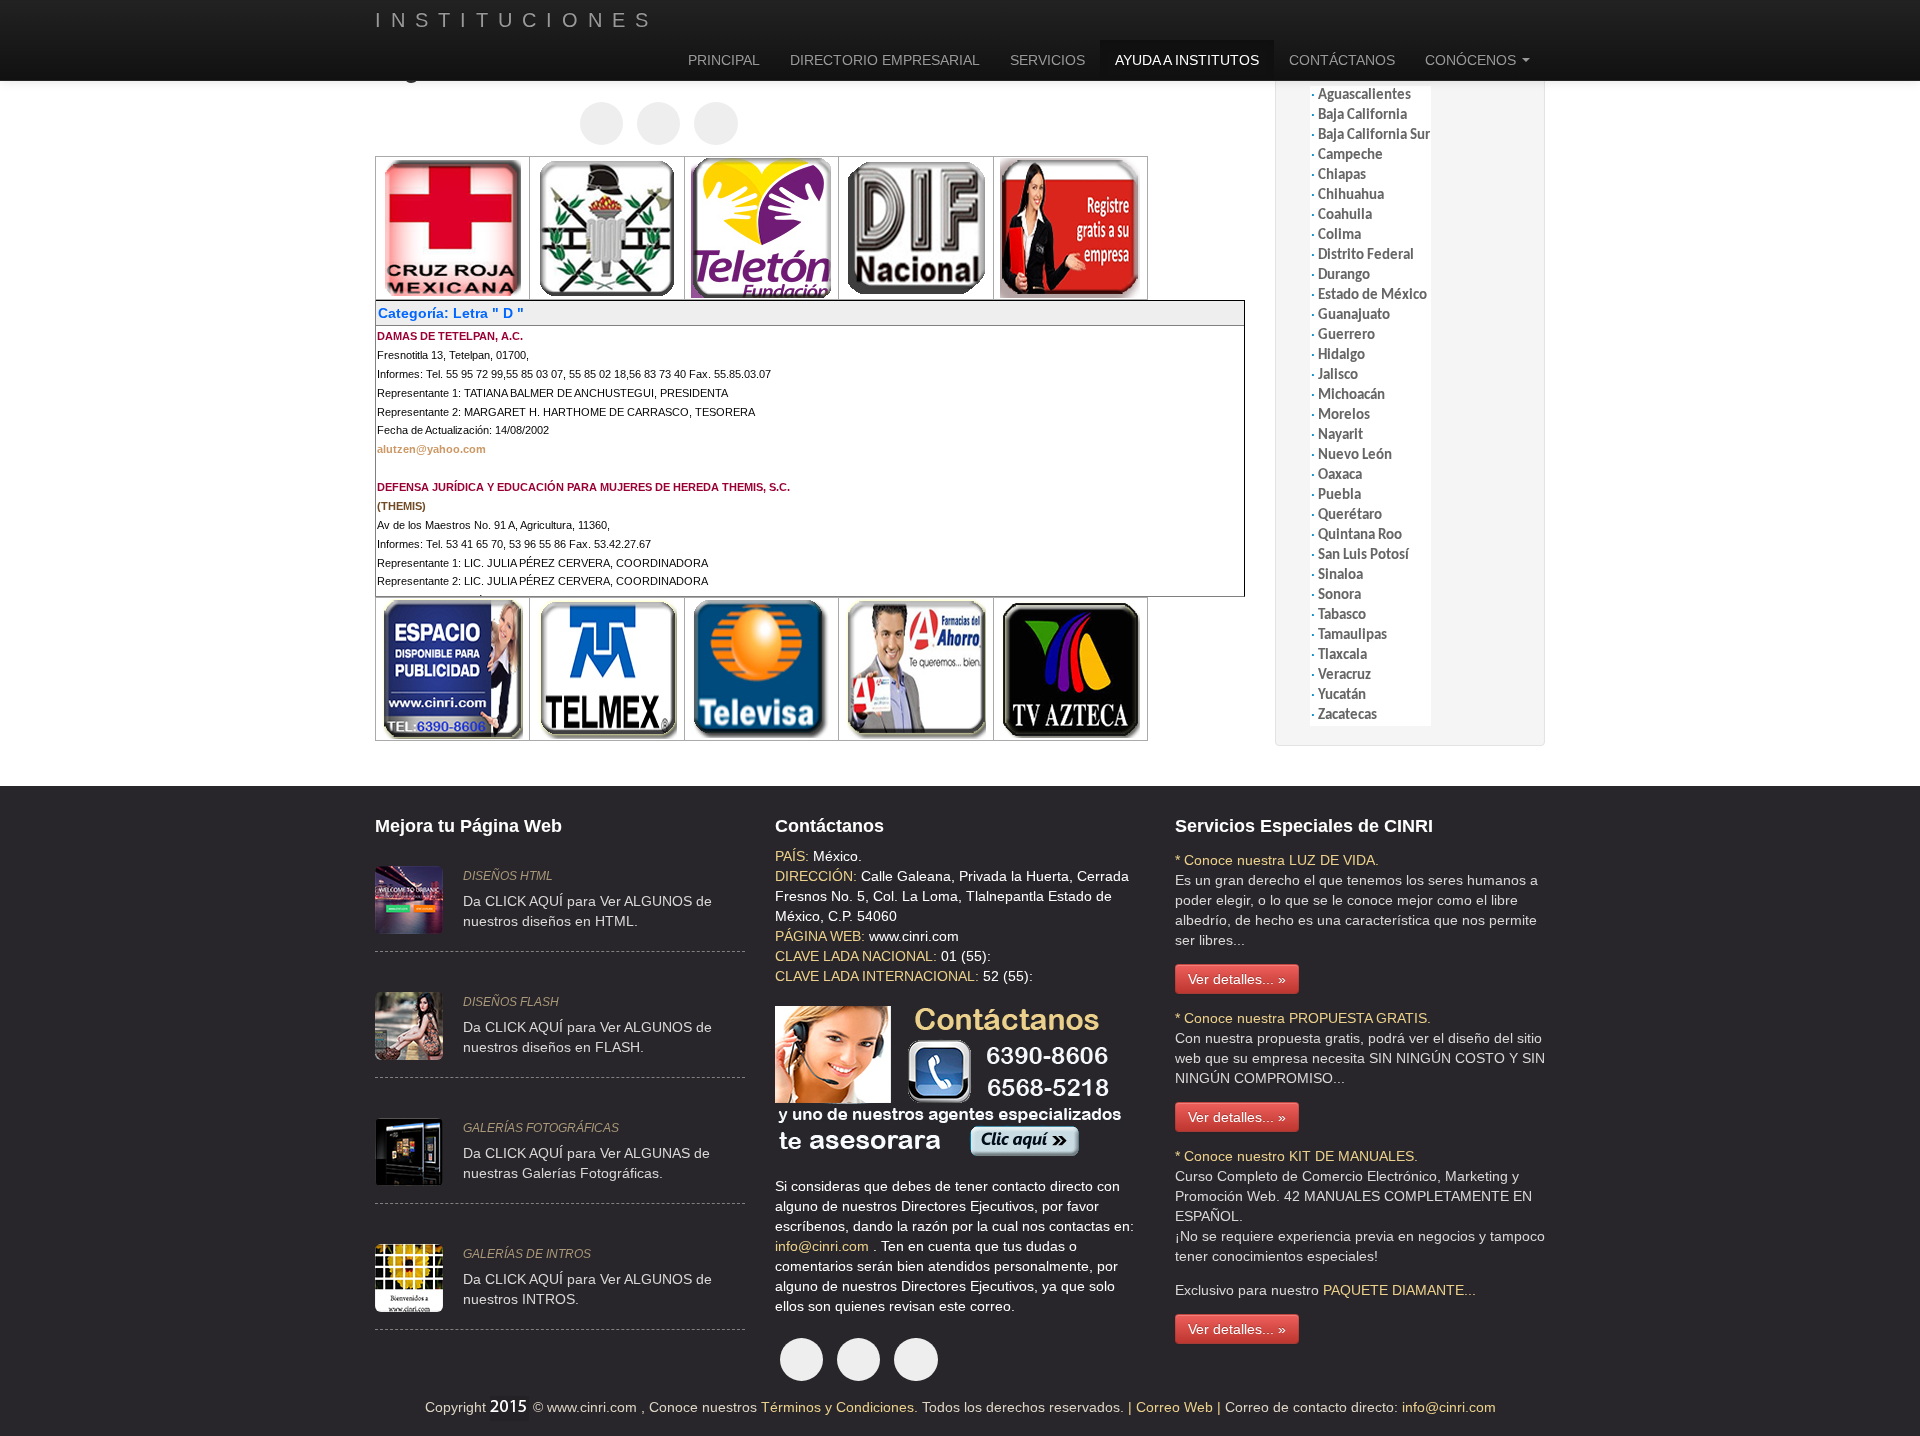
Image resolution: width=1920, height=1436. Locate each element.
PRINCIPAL (724, 60)
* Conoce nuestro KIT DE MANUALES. (1296, 1156)
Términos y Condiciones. (837, 1407)
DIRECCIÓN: (816, 876)
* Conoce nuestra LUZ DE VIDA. (1277, 860)
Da (472, 1279)
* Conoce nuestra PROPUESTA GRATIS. (1303, 1018)
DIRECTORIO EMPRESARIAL (885, 60)
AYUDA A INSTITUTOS (1187, 60)
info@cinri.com (824, 1246)
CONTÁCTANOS (1342, 60)
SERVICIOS (1047, 60)
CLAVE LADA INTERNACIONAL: (877, 976)
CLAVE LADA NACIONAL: (856, 956)
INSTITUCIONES (516, 20)
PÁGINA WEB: (820, 936)
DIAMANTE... (1434, 1290)
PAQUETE (1355, 1290)
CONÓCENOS (1472, 60)
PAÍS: (792, 856)
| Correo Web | (1176, 1407)
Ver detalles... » (1237, 979)
